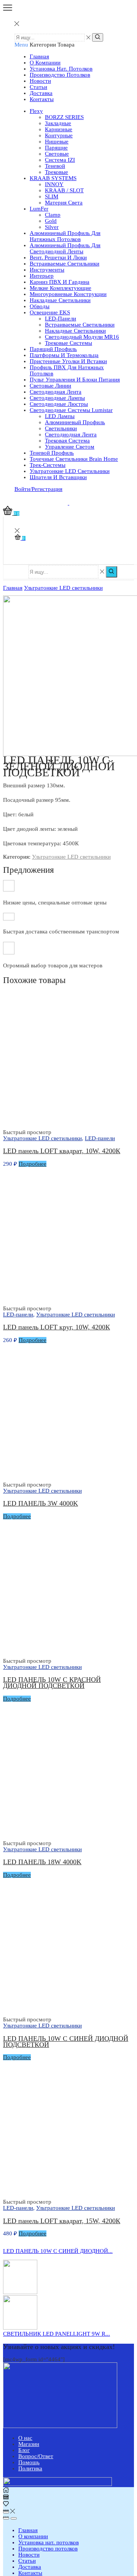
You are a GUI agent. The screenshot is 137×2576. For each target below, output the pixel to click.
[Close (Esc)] (6, 2512)
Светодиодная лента (56, 392)
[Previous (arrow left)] (6, 2518)
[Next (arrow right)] (14, 2518)
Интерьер (42, 276)
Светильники (61, 428)
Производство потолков (60, 75)
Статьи (38, 87)
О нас (25, 2438)
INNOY (54, 184)
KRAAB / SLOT (64, 190)
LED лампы (60, 416)
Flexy (36, 111)
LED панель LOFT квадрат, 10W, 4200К (62, 1151)
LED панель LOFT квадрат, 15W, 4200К (62, 2221)
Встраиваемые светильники (65, 264)
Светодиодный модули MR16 (82, 337)
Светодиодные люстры (59, 404)
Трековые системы (68, 343)
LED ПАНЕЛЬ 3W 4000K (41, 1503)
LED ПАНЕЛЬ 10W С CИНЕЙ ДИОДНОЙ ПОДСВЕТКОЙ (66, 2042)
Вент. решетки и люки (58, 257)
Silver (52, 227)
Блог (24, 2450)
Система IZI (60, 160)
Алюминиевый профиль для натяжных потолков (65, 236)
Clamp (53, 215)
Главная (39, 56)
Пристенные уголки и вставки (68, 361)
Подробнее (33, 1164)
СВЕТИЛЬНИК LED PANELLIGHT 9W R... (57, 2334)
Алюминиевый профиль (75, 422)
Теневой (55, 166)
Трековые (57, 172)
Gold (51, 221)
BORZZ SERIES (64, 117)
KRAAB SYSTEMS (53, 178)
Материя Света (64, 203)
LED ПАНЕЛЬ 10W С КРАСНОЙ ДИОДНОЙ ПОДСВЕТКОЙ (52, 1683)
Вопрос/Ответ (36, 2456)
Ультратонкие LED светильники (70, 471)
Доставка (41, 93)
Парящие (56, 148)
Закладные (58, 123)
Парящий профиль (53, 349)
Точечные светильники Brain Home (74, 459)
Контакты (42, 99)
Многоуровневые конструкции (68, 294)
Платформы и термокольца (64, 355)
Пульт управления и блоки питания (75, 380)
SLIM (52, 196)
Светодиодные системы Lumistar (71, 410)
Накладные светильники (60, 300)
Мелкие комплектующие (61, 288)
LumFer (39, 209)
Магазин (29, 2444)
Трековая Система (67, 441)
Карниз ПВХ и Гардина (60, 282)
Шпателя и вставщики (58, 477)
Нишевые (57, 142)
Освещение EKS (50, 312)
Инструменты (47, 270)
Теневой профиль (52, 453)
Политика (30, 2468)
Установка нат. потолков (61, 69)
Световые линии (50, 386)
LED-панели (61, 319)
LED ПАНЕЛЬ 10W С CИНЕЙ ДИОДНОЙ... (58, 2251)
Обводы (40, 306)
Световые (57, 154)
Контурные (59, 135)
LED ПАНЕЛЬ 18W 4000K (42, 1862)
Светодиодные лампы (57, 398)
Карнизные (59, 129)
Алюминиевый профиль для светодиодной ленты (65, 248)
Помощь (29, 2462)
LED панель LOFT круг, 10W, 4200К (57, 1327)
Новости (40, 81)
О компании (45, 63)
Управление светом (70, 447)
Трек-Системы (48, 465)
